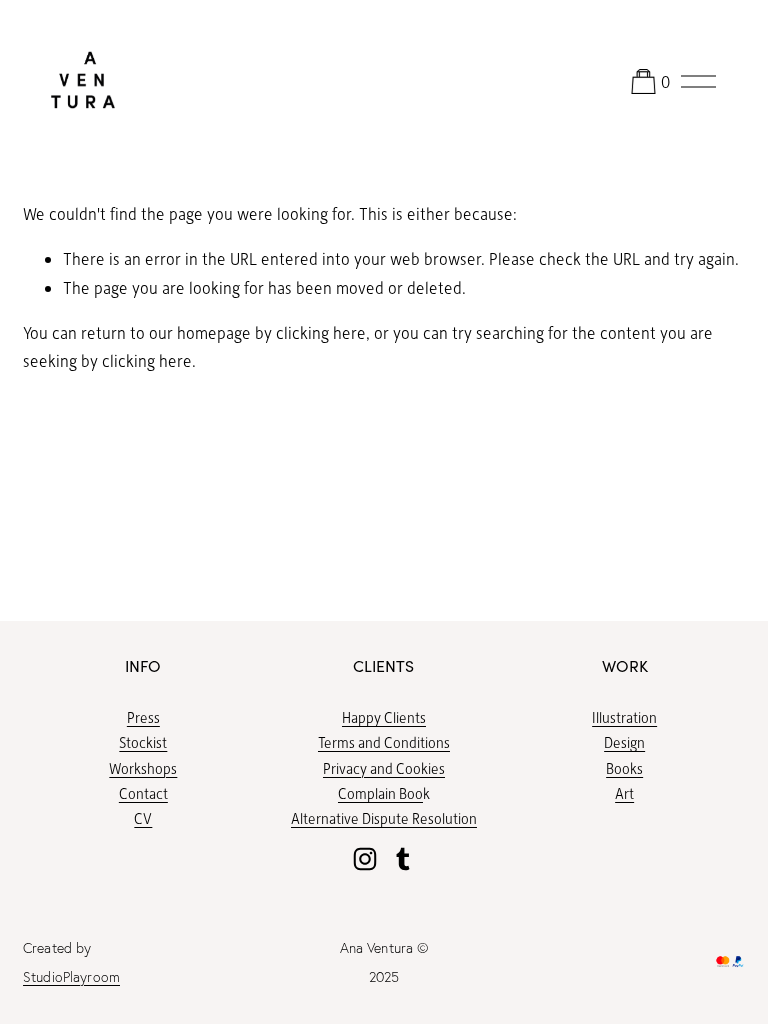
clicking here (321, 332)
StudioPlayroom (71, 977)
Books (624, 768)
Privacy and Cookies (384, 768)
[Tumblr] (403, 859)
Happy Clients (384, 717)
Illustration (624, 717)
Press (143, 717)
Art (624, 793)
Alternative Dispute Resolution (384, 818)
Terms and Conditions (384, 742)
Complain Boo (380, 793)
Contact (143, 793)
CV (143, 818)
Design (624, 742)
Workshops (143, 768)
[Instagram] (365, 859)
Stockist (143, 742)
